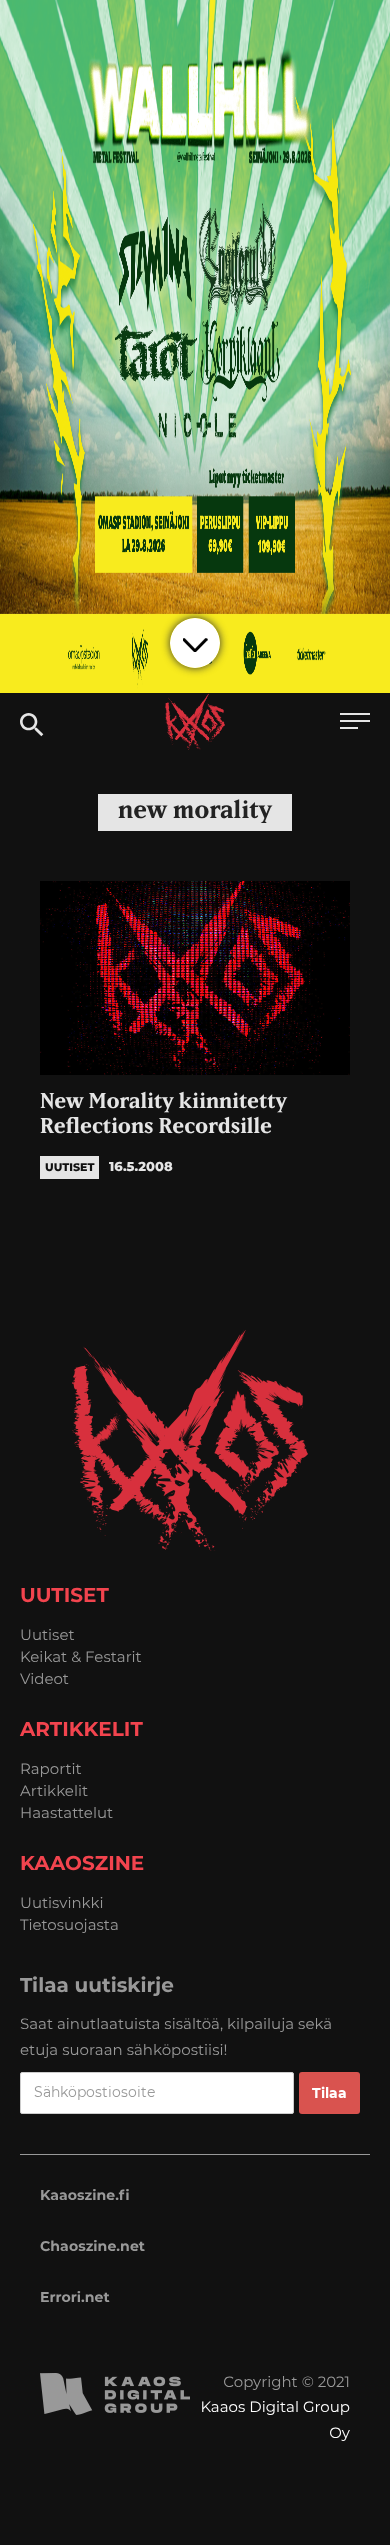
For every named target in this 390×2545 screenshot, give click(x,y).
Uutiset (47, 1634)
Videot (44, 1678)
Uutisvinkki (62, 1902)
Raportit (51, 1768)
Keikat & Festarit (81, 1656)
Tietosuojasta (69, 1924)
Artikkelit (54, 1790)
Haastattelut (66, 1812)
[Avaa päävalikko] (355, 723)
